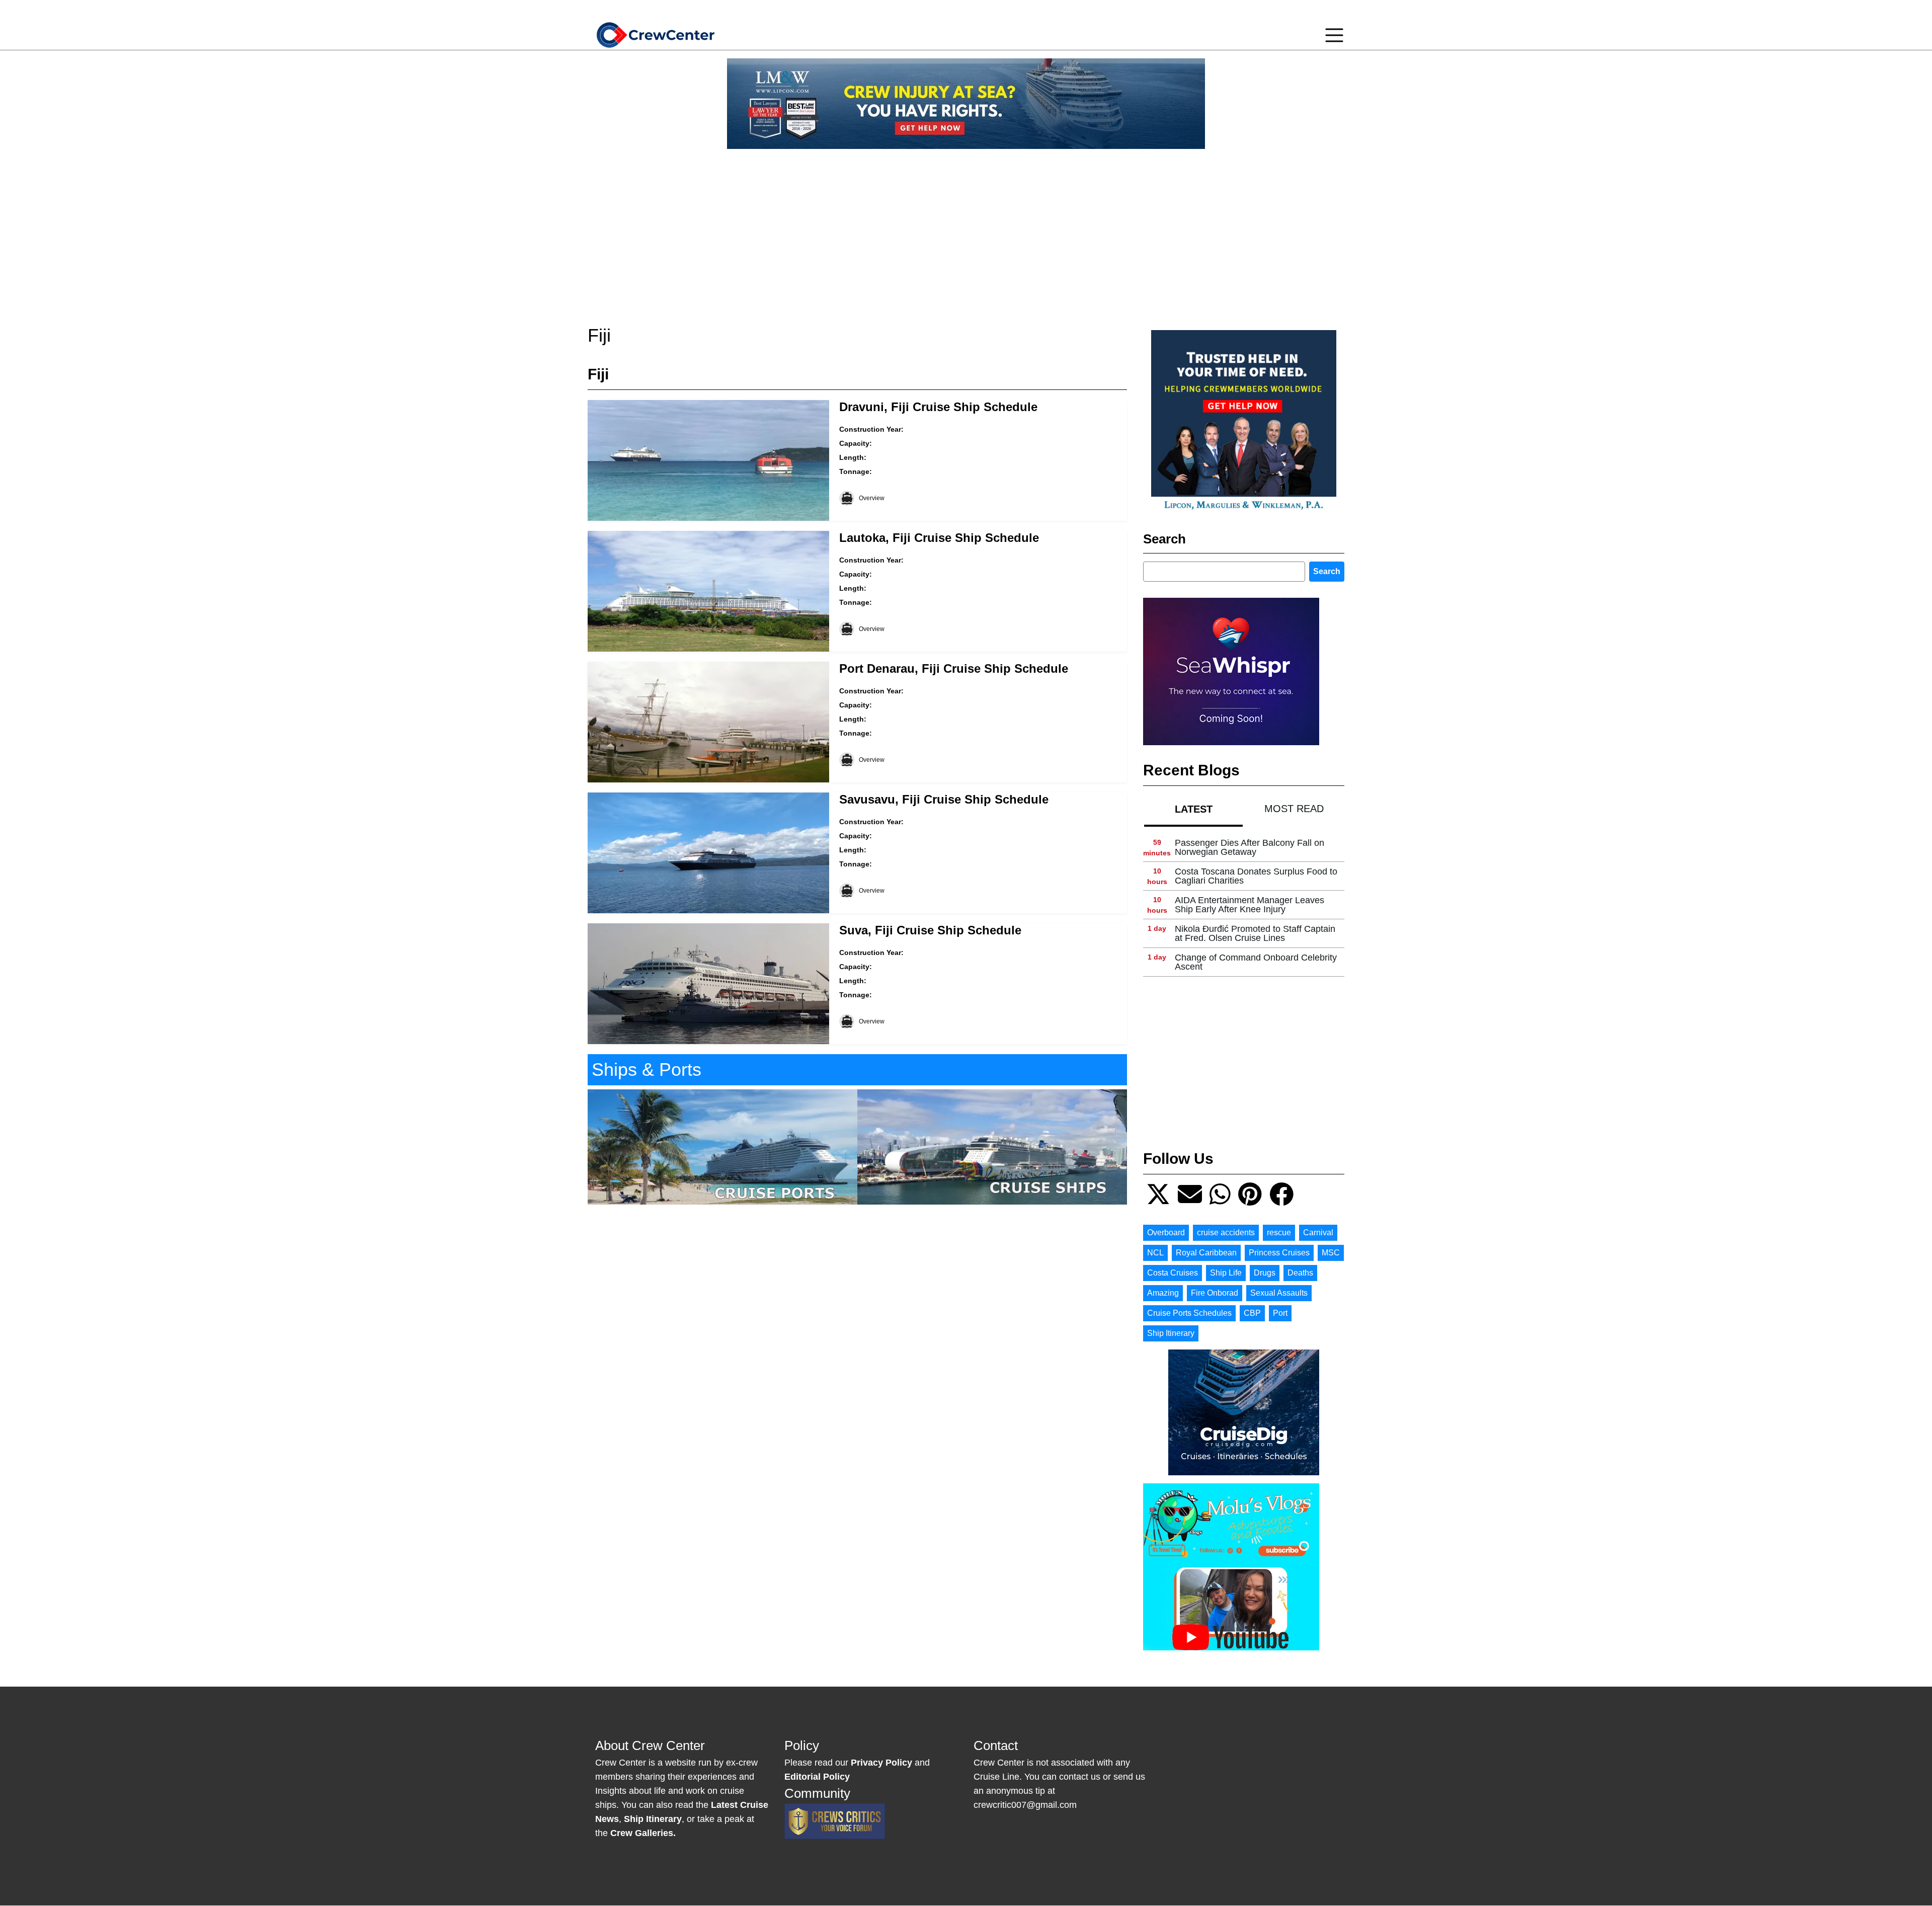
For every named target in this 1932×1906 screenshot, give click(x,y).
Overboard (1166, 1233)
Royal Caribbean (1206, 1253)
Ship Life (1226, 1273)
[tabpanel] (1244, 905)
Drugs (1265, 1273)
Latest (1194, 809)
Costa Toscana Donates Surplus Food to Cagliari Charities (1256, 876)
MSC (1331, 1253)
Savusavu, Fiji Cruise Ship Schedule (944, 799)
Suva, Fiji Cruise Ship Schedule (930, 930)
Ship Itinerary (1171, 1333)
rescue (1279, 1233)
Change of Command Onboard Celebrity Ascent (1256, 962)
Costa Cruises (1173, 1273)
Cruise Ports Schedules (1189, 1313)
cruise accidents (1226, 1233)
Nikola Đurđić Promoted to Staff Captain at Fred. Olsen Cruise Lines (1255, 933)
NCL (1155, 1253)
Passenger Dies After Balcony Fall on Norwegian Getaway (1250, 847)
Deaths (1300, 1273)
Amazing (1163, 1293)
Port (1280, 1313)
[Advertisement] (966, 227)
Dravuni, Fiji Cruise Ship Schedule (938, 407)
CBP (1252, 1313)
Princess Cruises (1279, 1253)
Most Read (1294, 809)
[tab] (1193, 809)
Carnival (1318, 1233)
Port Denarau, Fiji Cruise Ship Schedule (954, 668)
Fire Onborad (1215, 1293)
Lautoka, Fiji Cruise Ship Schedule (939, 538)
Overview (872, 498)
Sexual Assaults (1279, 1293)
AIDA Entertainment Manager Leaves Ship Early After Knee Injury (1250, 905)
